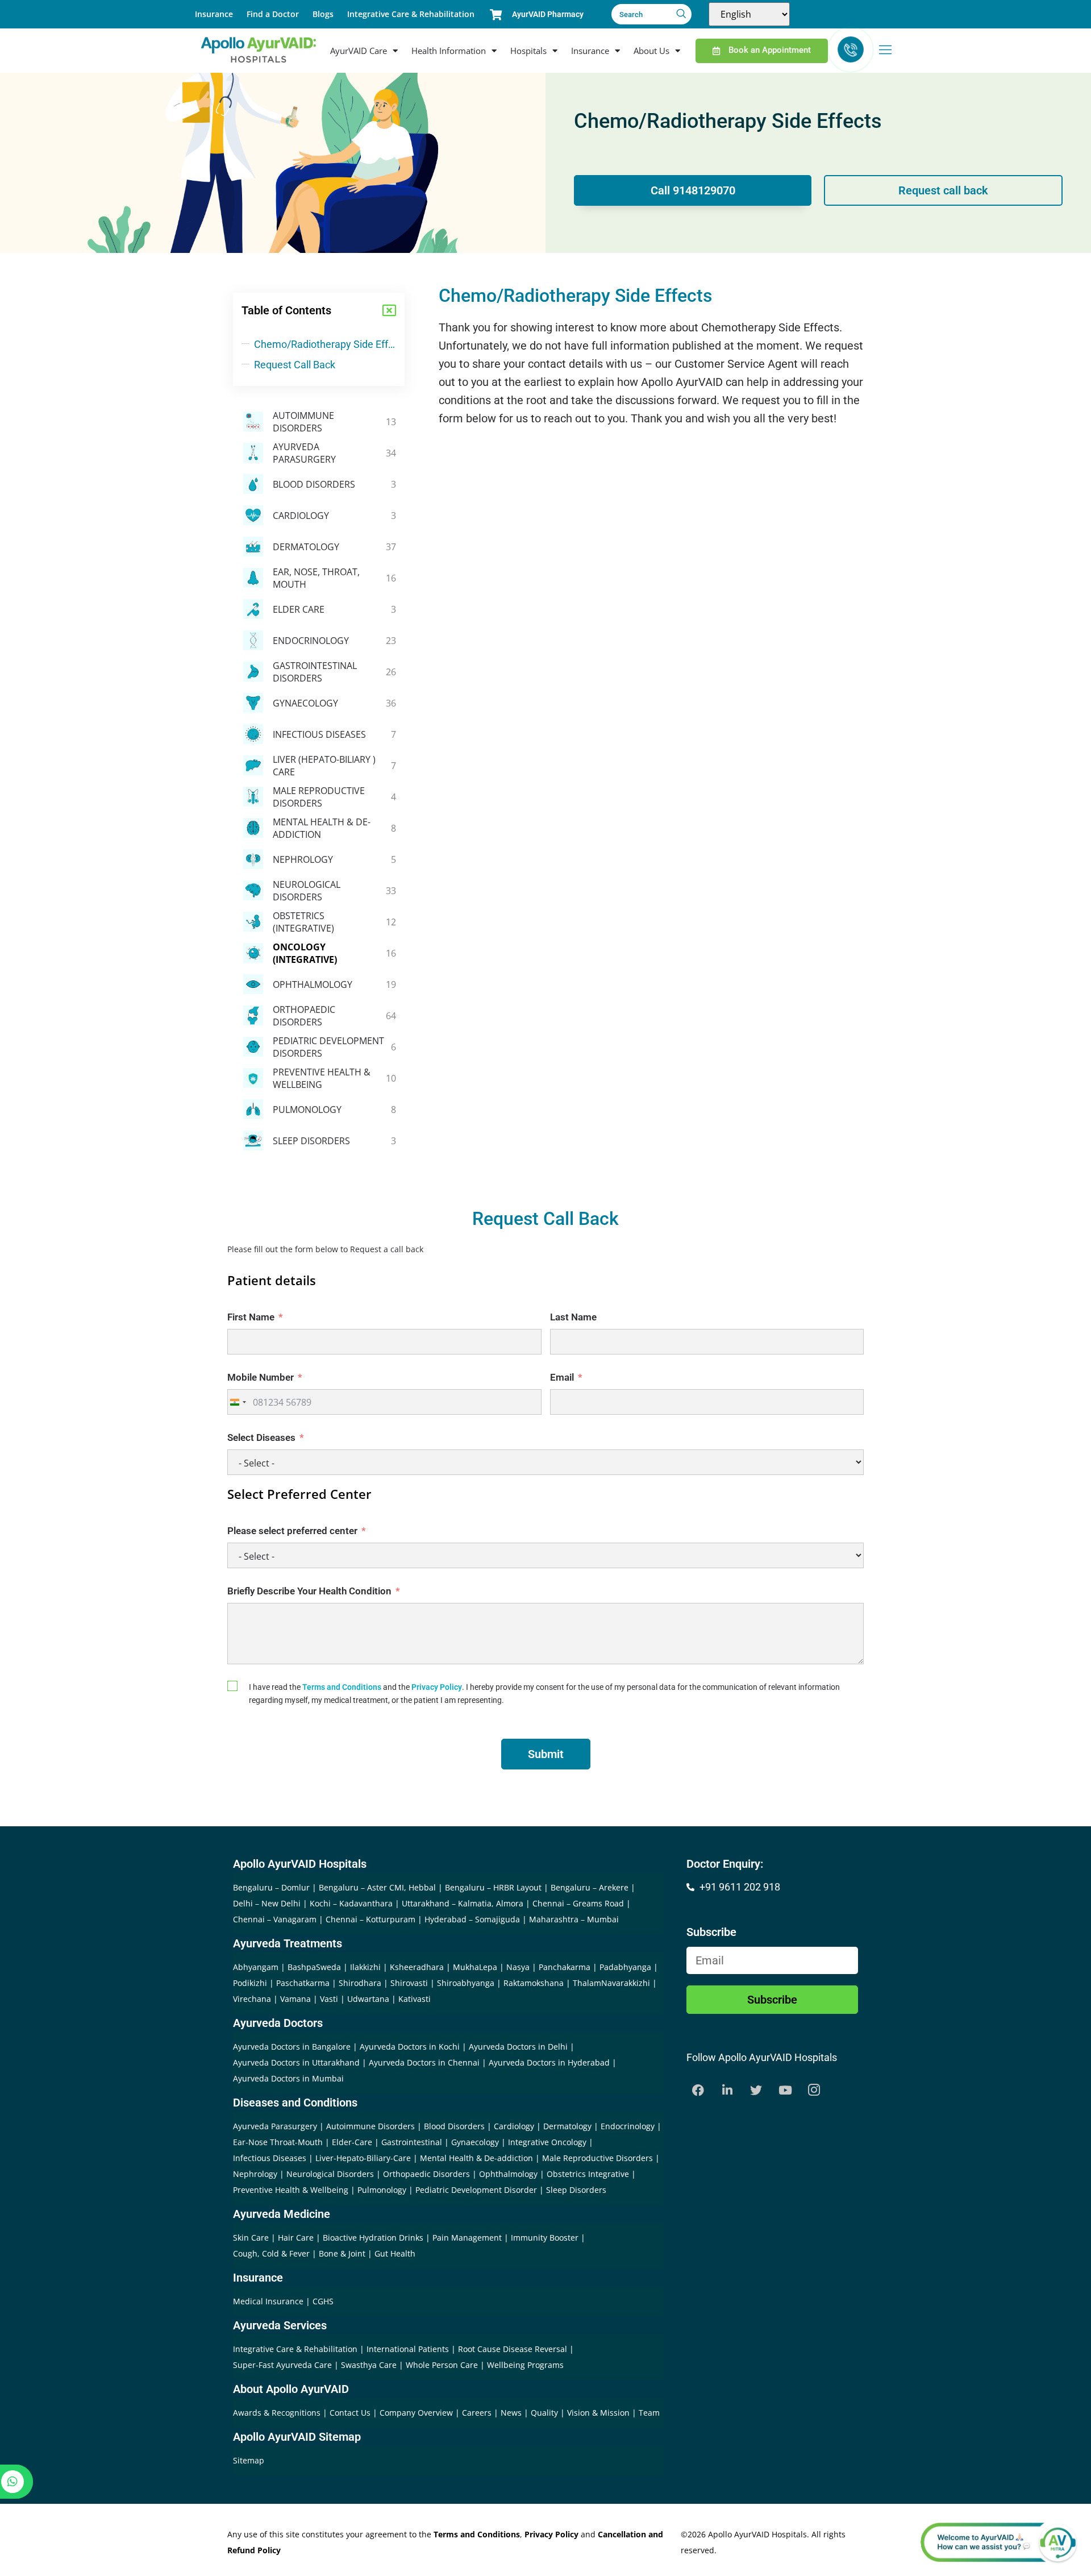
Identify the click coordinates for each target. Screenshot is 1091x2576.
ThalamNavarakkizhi (611, 1983)
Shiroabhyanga (466, 1983)
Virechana (252, 1999)
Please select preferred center (292, 1531)
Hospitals (528, 51)
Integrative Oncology (547, 2142)
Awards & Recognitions (278, 2413)
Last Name (573, 1317)
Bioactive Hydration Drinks (373, 2238)
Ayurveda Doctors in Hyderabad (549, 2062)
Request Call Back (295, 365)
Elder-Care (352, 2142)
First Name (251, 1317)
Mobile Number (261, 1377)
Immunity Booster (545, 2238)
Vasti (329, 1999)
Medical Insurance (268, 2301)
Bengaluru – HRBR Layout (493, 1887)
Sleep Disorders (576, 2190)
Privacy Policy (437, 1687)
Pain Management (467, 2238)
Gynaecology (475, 2142)
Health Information (449, 51)
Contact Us (351, 2413)
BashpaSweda (314, 1967)
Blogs (323, 14)
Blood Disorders (454, 2126)
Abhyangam (256, 1967)
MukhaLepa (475, 1967)
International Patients (409, 2349)
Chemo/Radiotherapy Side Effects (325, 344)
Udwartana (368, 1999)
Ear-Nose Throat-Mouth (278, 2142)
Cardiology (514, 2126)
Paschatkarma (303, 1983)
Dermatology (567, 2126)
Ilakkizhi (365, 1967)
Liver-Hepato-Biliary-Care (363, 2158)
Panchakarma (565, 1967)
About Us (651, 51)
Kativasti (415, 1999)
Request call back (943, 190)
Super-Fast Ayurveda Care (284, 2365)
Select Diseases (261, 1437)
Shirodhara (360, 1983)
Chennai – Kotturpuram (370, 1919)
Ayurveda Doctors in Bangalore (292, 2047)
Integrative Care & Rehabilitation (411, 14)
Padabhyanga (625, 1967)
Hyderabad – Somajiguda (472, 1919)
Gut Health (395, 2253)
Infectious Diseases (270, 2158)
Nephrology (255, 2174)
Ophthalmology (508, 2174)
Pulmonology (382, 2190)
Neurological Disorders (330, 2174)
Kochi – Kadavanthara (351, 1903)
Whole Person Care (443, 2365)
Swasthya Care (370, 2365)
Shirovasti (409, 1983)
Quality (545, 2413)
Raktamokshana (534, 1983)
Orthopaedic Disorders (426, 2174)
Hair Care (296, 2238)
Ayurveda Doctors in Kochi (410, 2047)
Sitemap (249, 2460)
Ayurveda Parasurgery (275, 2126)
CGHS (323, 2301)
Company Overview (417, 2413)
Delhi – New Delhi (267, 1903)
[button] (389, 310)
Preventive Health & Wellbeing (291, 2190)
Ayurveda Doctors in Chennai (424, 2062)
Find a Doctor (273, 14)
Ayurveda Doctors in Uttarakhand (296, 2062)
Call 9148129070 (693, 190)
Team (649, 2413)
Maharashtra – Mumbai (574, 1919)
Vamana (295, 1999)
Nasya (518, 1967)
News (512, 2413)
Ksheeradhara (417, 1967)
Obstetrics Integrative (588, 2174)
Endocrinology (628, 2126)
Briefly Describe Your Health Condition (309, 1591)
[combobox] (238, 1402)
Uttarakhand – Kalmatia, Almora (463, 1903)
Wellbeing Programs (525, 2365)
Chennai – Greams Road (578, 1903)
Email (562, 1377)
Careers (478, 2413)
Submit (546, 1754)
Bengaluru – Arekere (590, 1887)
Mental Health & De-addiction (476, 2158)
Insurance (214, 14)
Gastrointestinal (412, 2142)
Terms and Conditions (342, 1687)
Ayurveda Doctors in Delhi (518, 2047)
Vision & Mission (599, 2413)
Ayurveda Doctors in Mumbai (288, 2078)
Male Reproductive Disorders (597, 2158)
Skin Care (251, 2238)
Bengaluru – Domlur (271, 1887)
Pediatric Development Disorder (476, 2190)
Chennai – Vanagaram (275, 1919)
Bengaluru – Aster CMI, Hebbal (377, 1887)
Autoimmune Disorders (370, 2126)
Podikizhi (250, 1983)
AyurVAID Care (359, 51)
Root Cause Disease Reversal (514, 2349)
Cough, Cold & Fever (271, 2253)
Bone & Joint (342, 2253)
